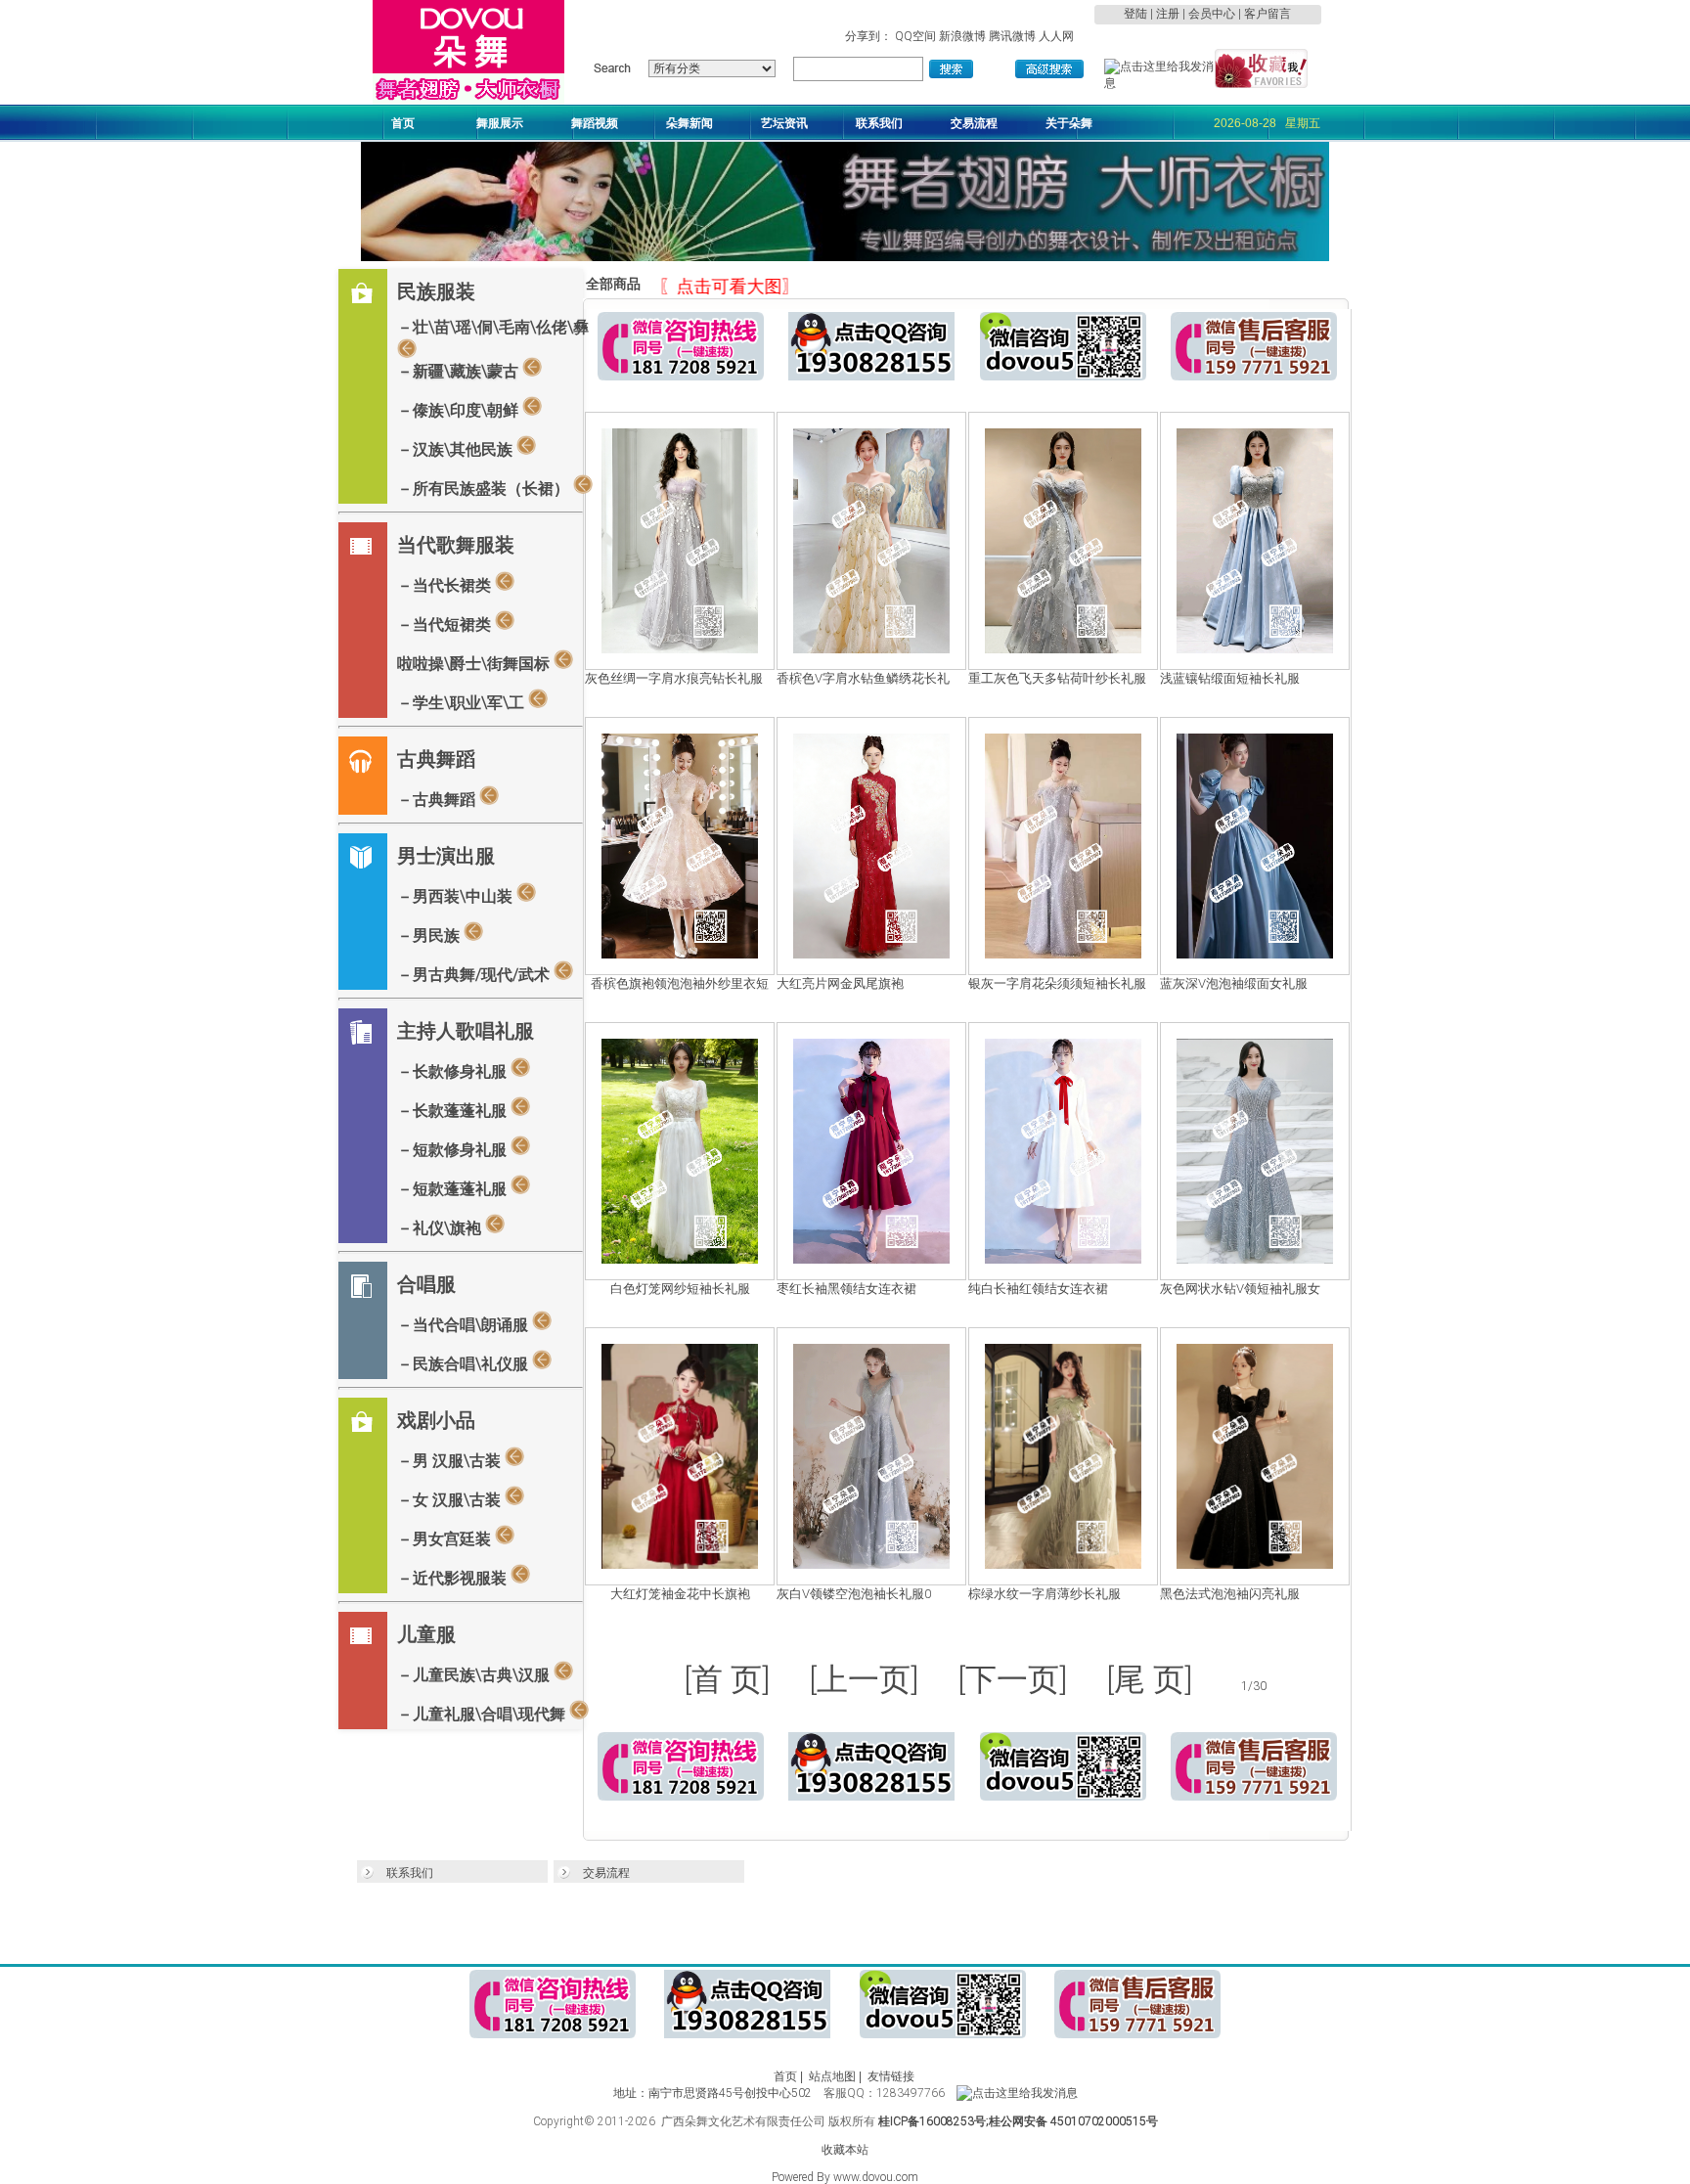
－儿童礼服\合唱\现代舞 (483, 1714)
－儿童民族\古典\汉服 (475, 1675)
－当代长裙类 (446, 585)
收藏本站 (845, 2150)
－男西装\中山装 (457, 896)
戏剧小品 (436, 1420)
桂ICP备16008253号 (932, 2121)
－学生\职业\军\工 (463, 703)
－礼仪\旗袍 (441, 1228)
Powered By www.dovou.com (845, 2177)
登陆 (1135, 14)
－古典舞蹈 (438, 800)
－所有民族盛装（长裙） (485, 489)
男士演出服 (446, 856)
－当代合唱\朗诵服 (465, 1325)
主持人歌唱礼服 (466, 1031)
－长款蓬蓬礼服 (454, 1111)
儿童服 (426, 1634)
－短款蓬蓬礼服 (454, 1189)
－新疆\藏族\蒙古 (460, 371)
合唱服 (426, 1284)
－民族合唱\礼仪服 (465, 1364)
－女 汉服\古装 (451, 1500)
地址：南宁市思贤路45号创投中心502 (717, 2093)
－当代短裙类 (446, 624)
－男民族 (430, 936)
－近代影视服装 (454, 1578)
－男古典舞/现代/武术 (475, 975)
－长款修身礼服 (454, 1071)
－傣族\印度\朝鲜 (460, 410)
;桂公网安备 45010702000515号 (1072, 2121)
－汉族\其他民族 (457, 449)
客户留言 (1267, 14)
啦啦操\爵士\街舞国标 (475, 664)
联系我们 (410, 1873)
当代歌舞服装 (456, 545)
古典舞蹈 (436, 759)
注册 (1168, 14)
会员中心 (1212, 14)
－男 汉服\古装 (451, 1461)
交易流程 (606, 1873)
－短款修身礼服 (454, 1150)
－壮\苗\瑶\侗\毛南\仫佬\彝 (493, 327)
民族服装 (436, 291)
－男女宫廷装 (446, 1539)
